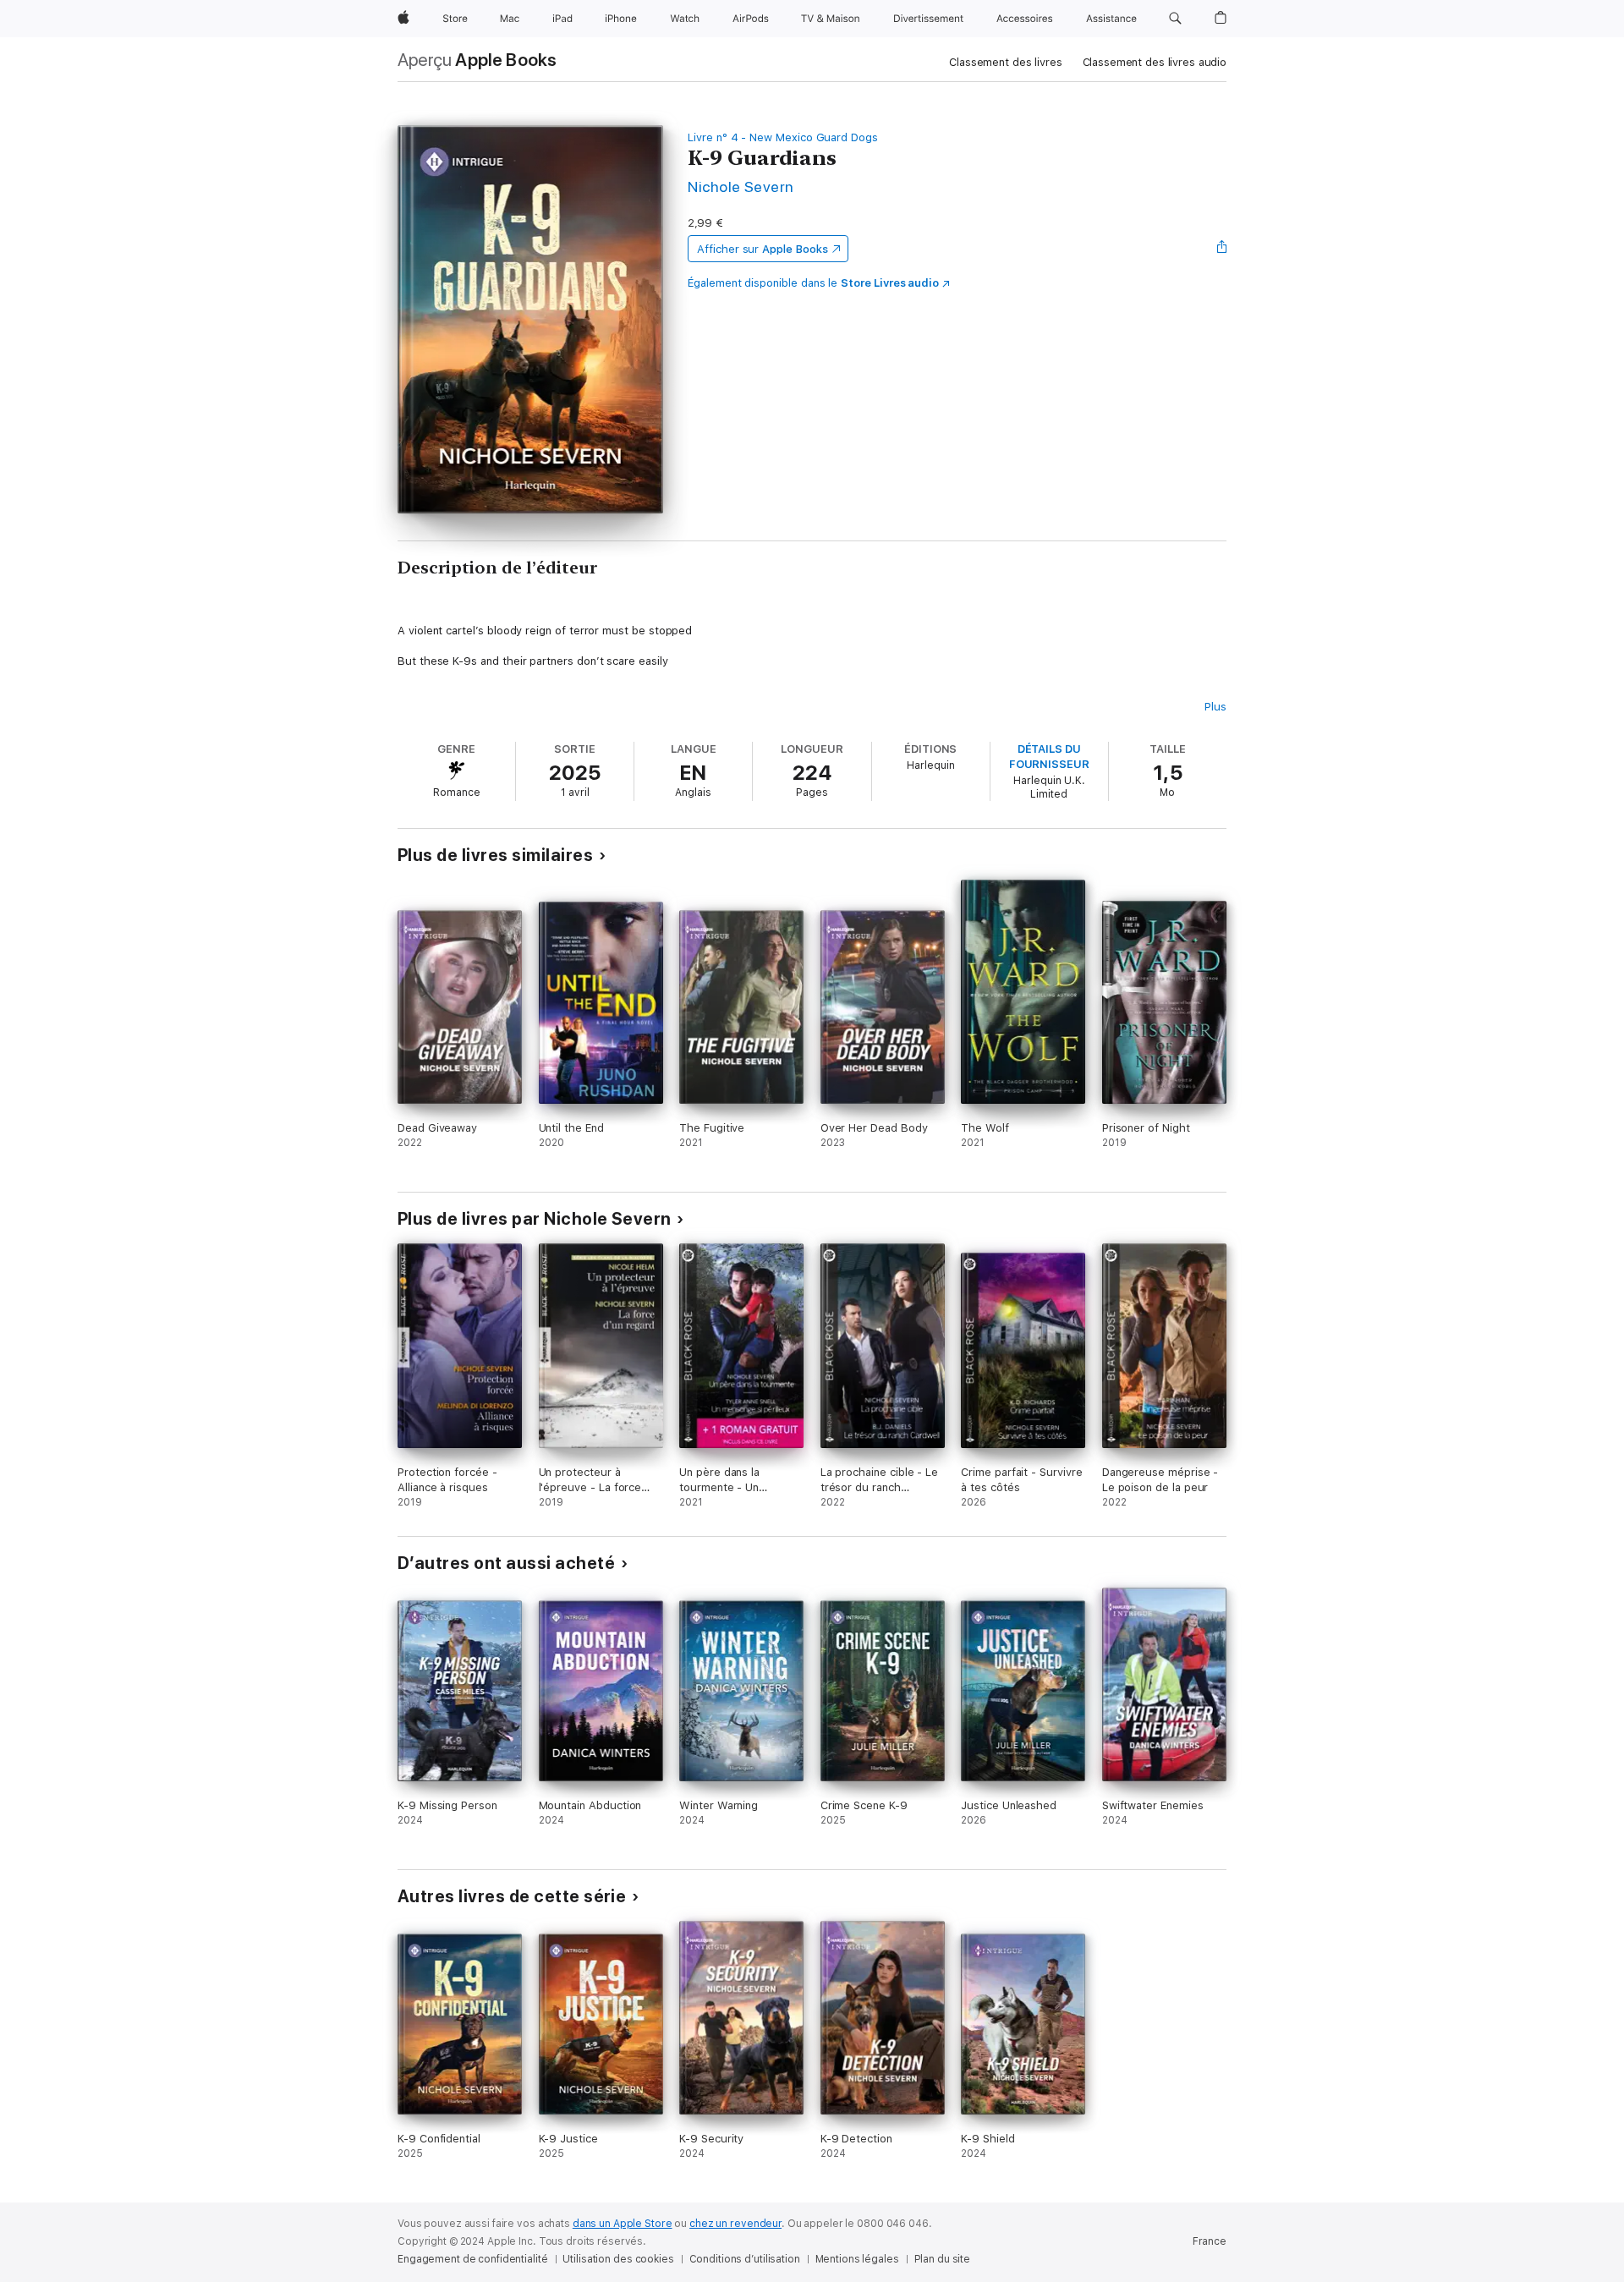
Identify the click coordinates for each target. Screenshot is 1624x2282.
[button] (1175, 19)
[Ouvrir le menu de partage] (1222, 249)
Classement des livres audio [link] (1155, 62)
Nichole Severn (741, 187)
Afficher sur (762, 249)
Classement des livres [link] (1005, 62)
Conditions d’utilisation (745, 2259)
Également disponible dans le (813, 283)
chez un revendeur (735, 2224)
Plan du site (943, 2259)
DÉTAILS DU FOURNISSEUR (1049, 757)
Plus (1215, 707)
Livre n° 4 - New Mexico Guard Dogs (783, 137)
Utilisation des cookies (618, 2259)
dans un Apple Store (623, 2224)
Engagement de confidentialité (473, 2259)
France (1210, 2241)
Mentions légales (857, 2259)
